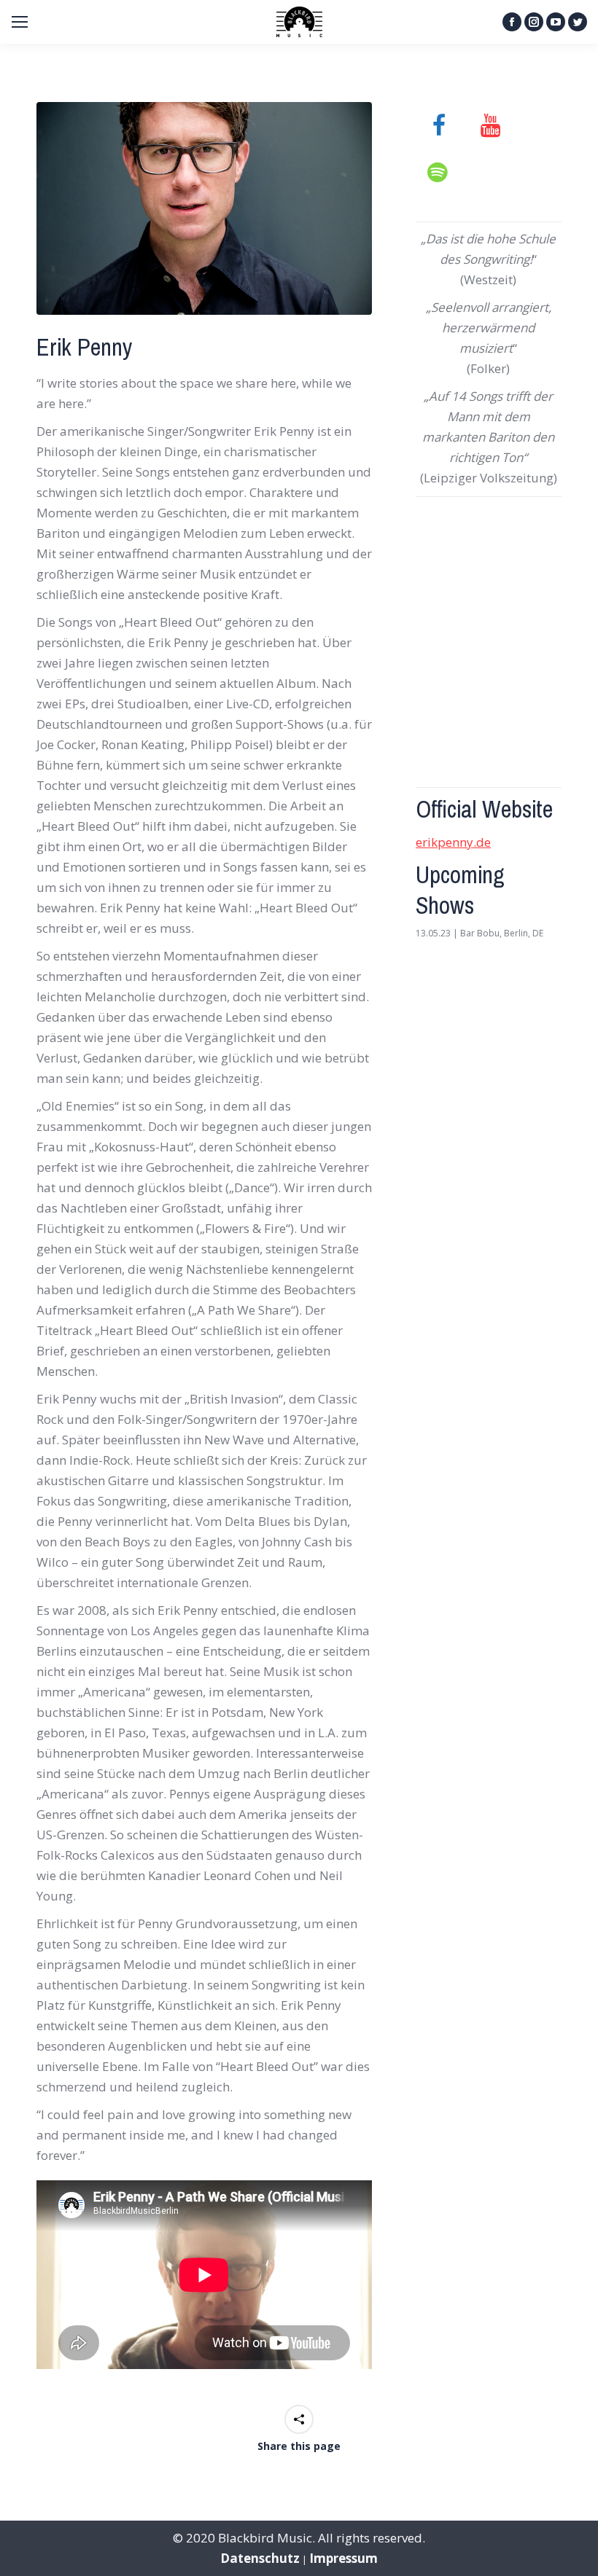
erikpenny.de (453, 842)
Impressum (343, 2558)
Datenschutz (260, 2558)
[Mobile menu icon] (20, 22)
